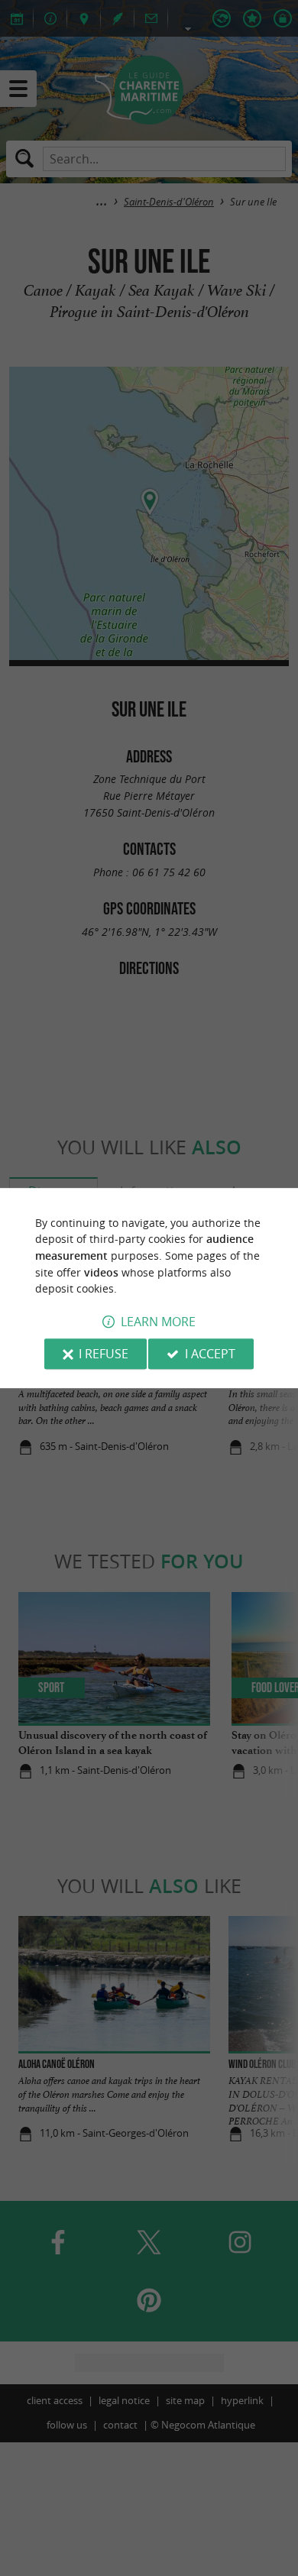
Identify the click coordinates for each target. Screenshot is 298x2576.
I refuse (104, 1354)
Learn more (158, 1322)
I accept (210, 1354)
